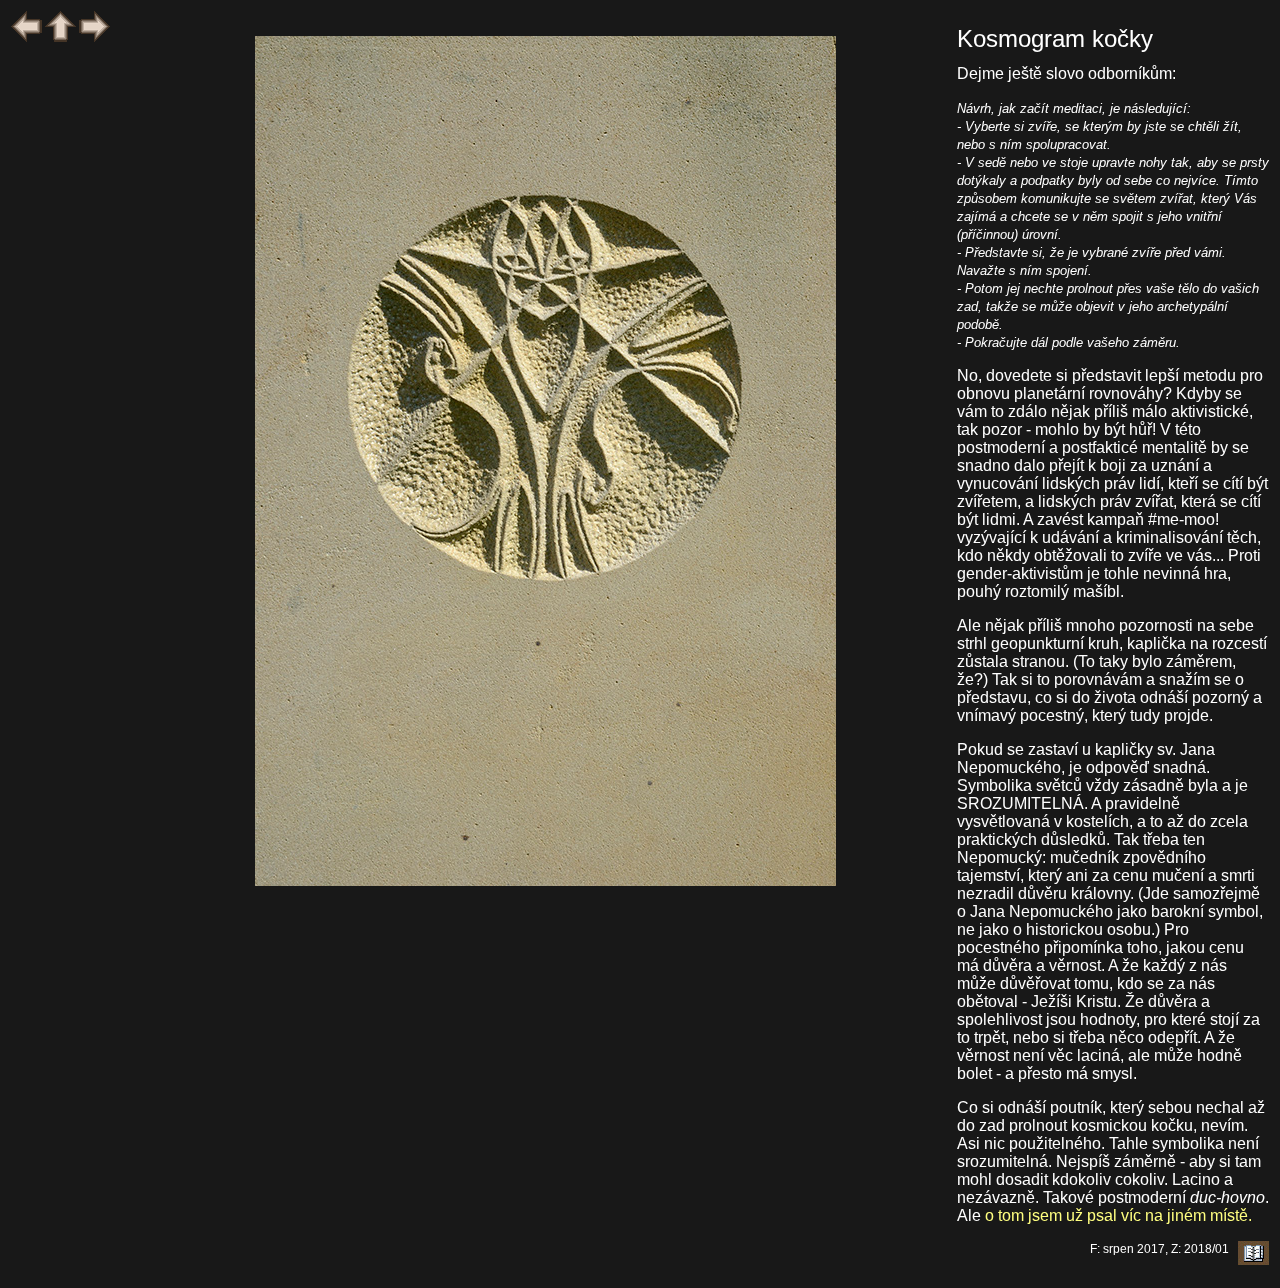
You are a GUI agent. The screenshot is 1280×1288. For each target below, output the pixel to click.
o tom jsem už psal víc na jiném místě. (1118, 1215)
